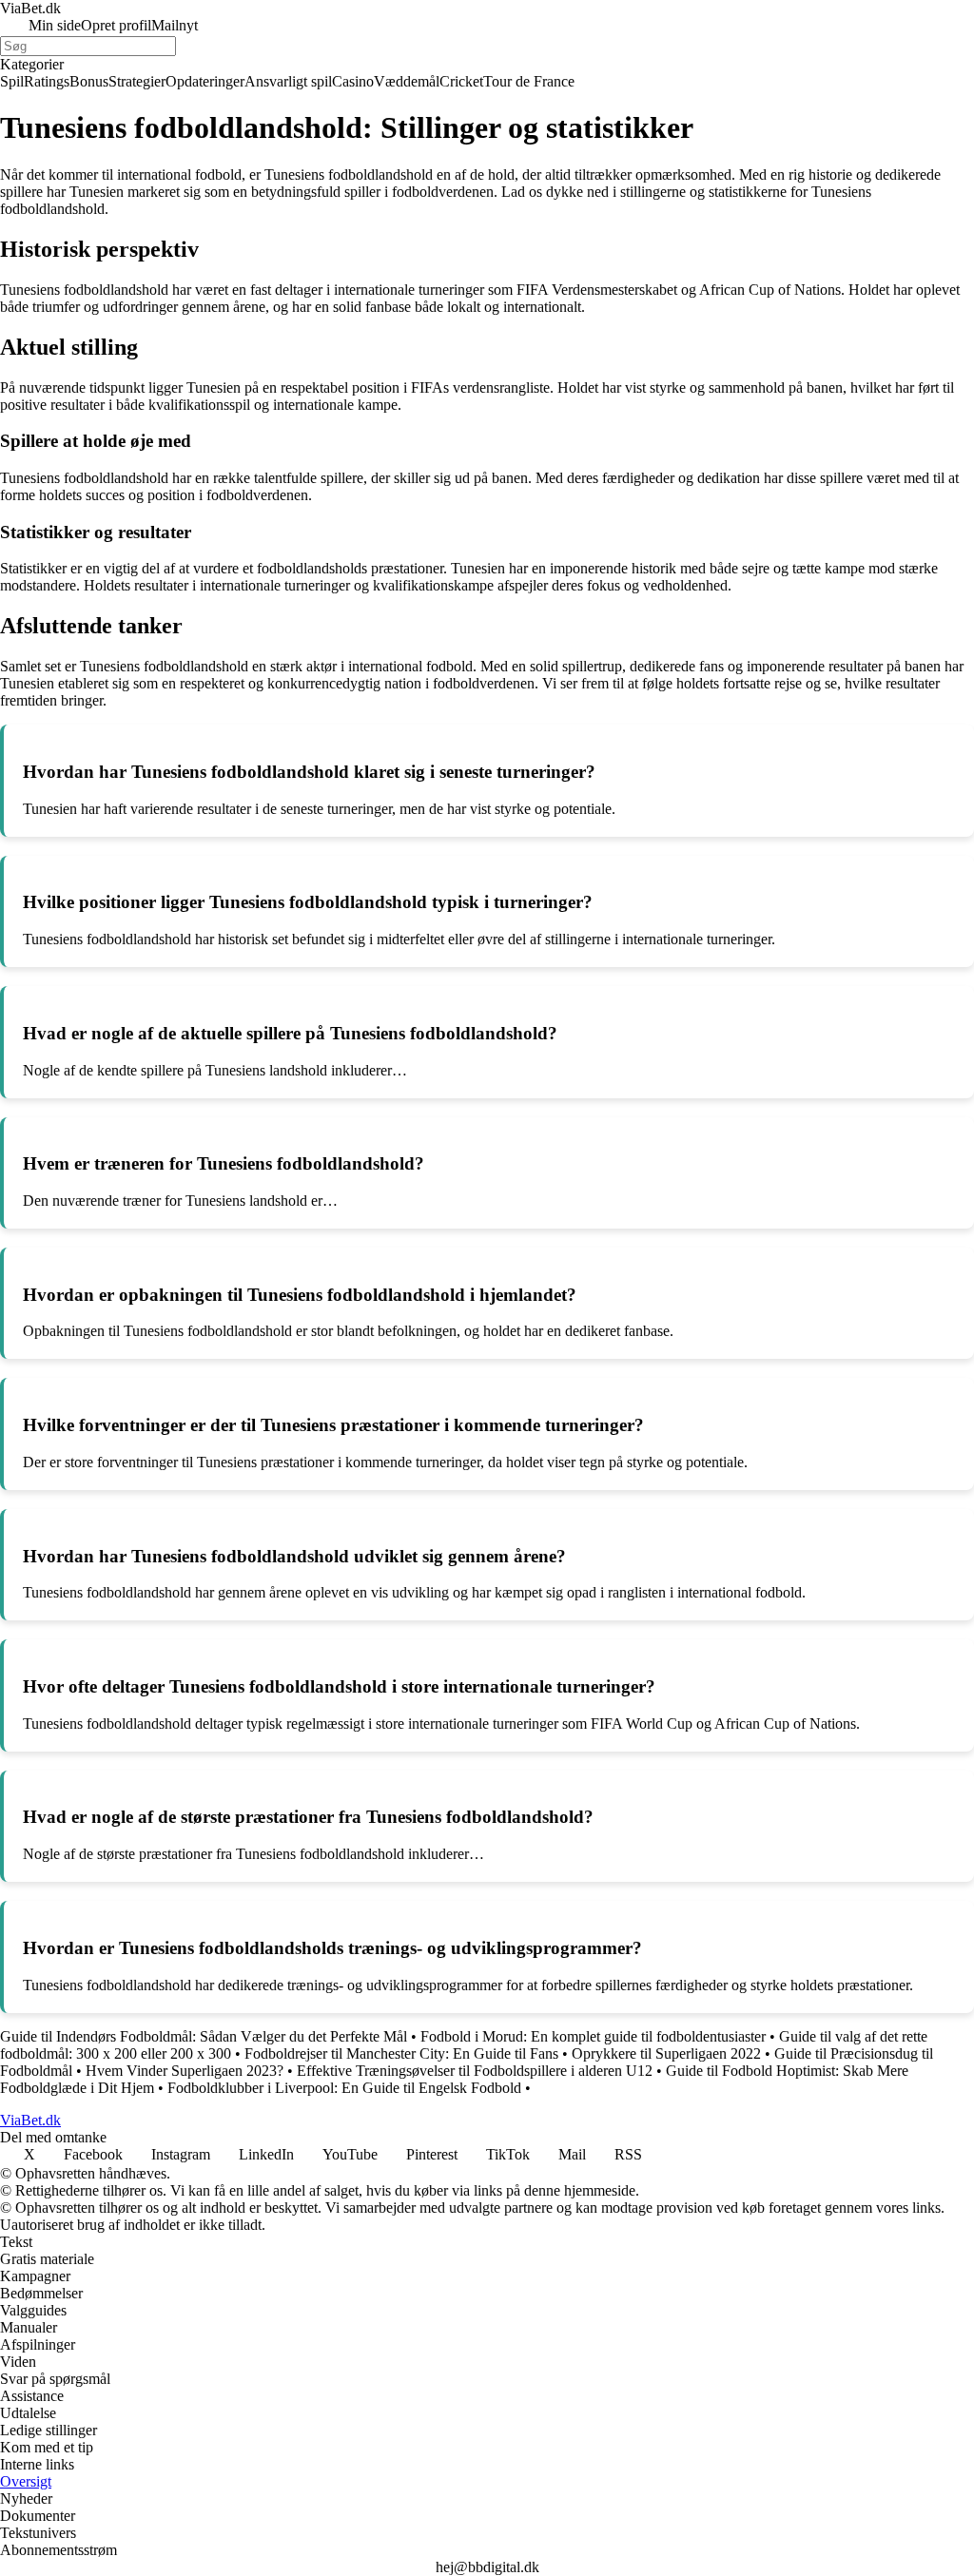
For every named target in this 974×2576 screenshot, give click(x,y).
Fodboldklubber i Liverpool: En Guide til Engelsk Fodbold (344, 2088)
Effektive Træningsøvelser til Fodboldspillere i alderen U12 (475, 2071)
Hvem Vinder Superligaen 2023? (185, 2071)
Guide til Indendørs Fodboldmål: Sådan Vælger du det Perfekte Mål (204, 2036)
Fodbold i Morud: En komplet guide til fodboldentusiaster (593, 2036)
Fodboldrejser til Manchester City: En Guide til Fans (401, 2053)
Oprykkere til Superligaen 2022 (666, 2053)
